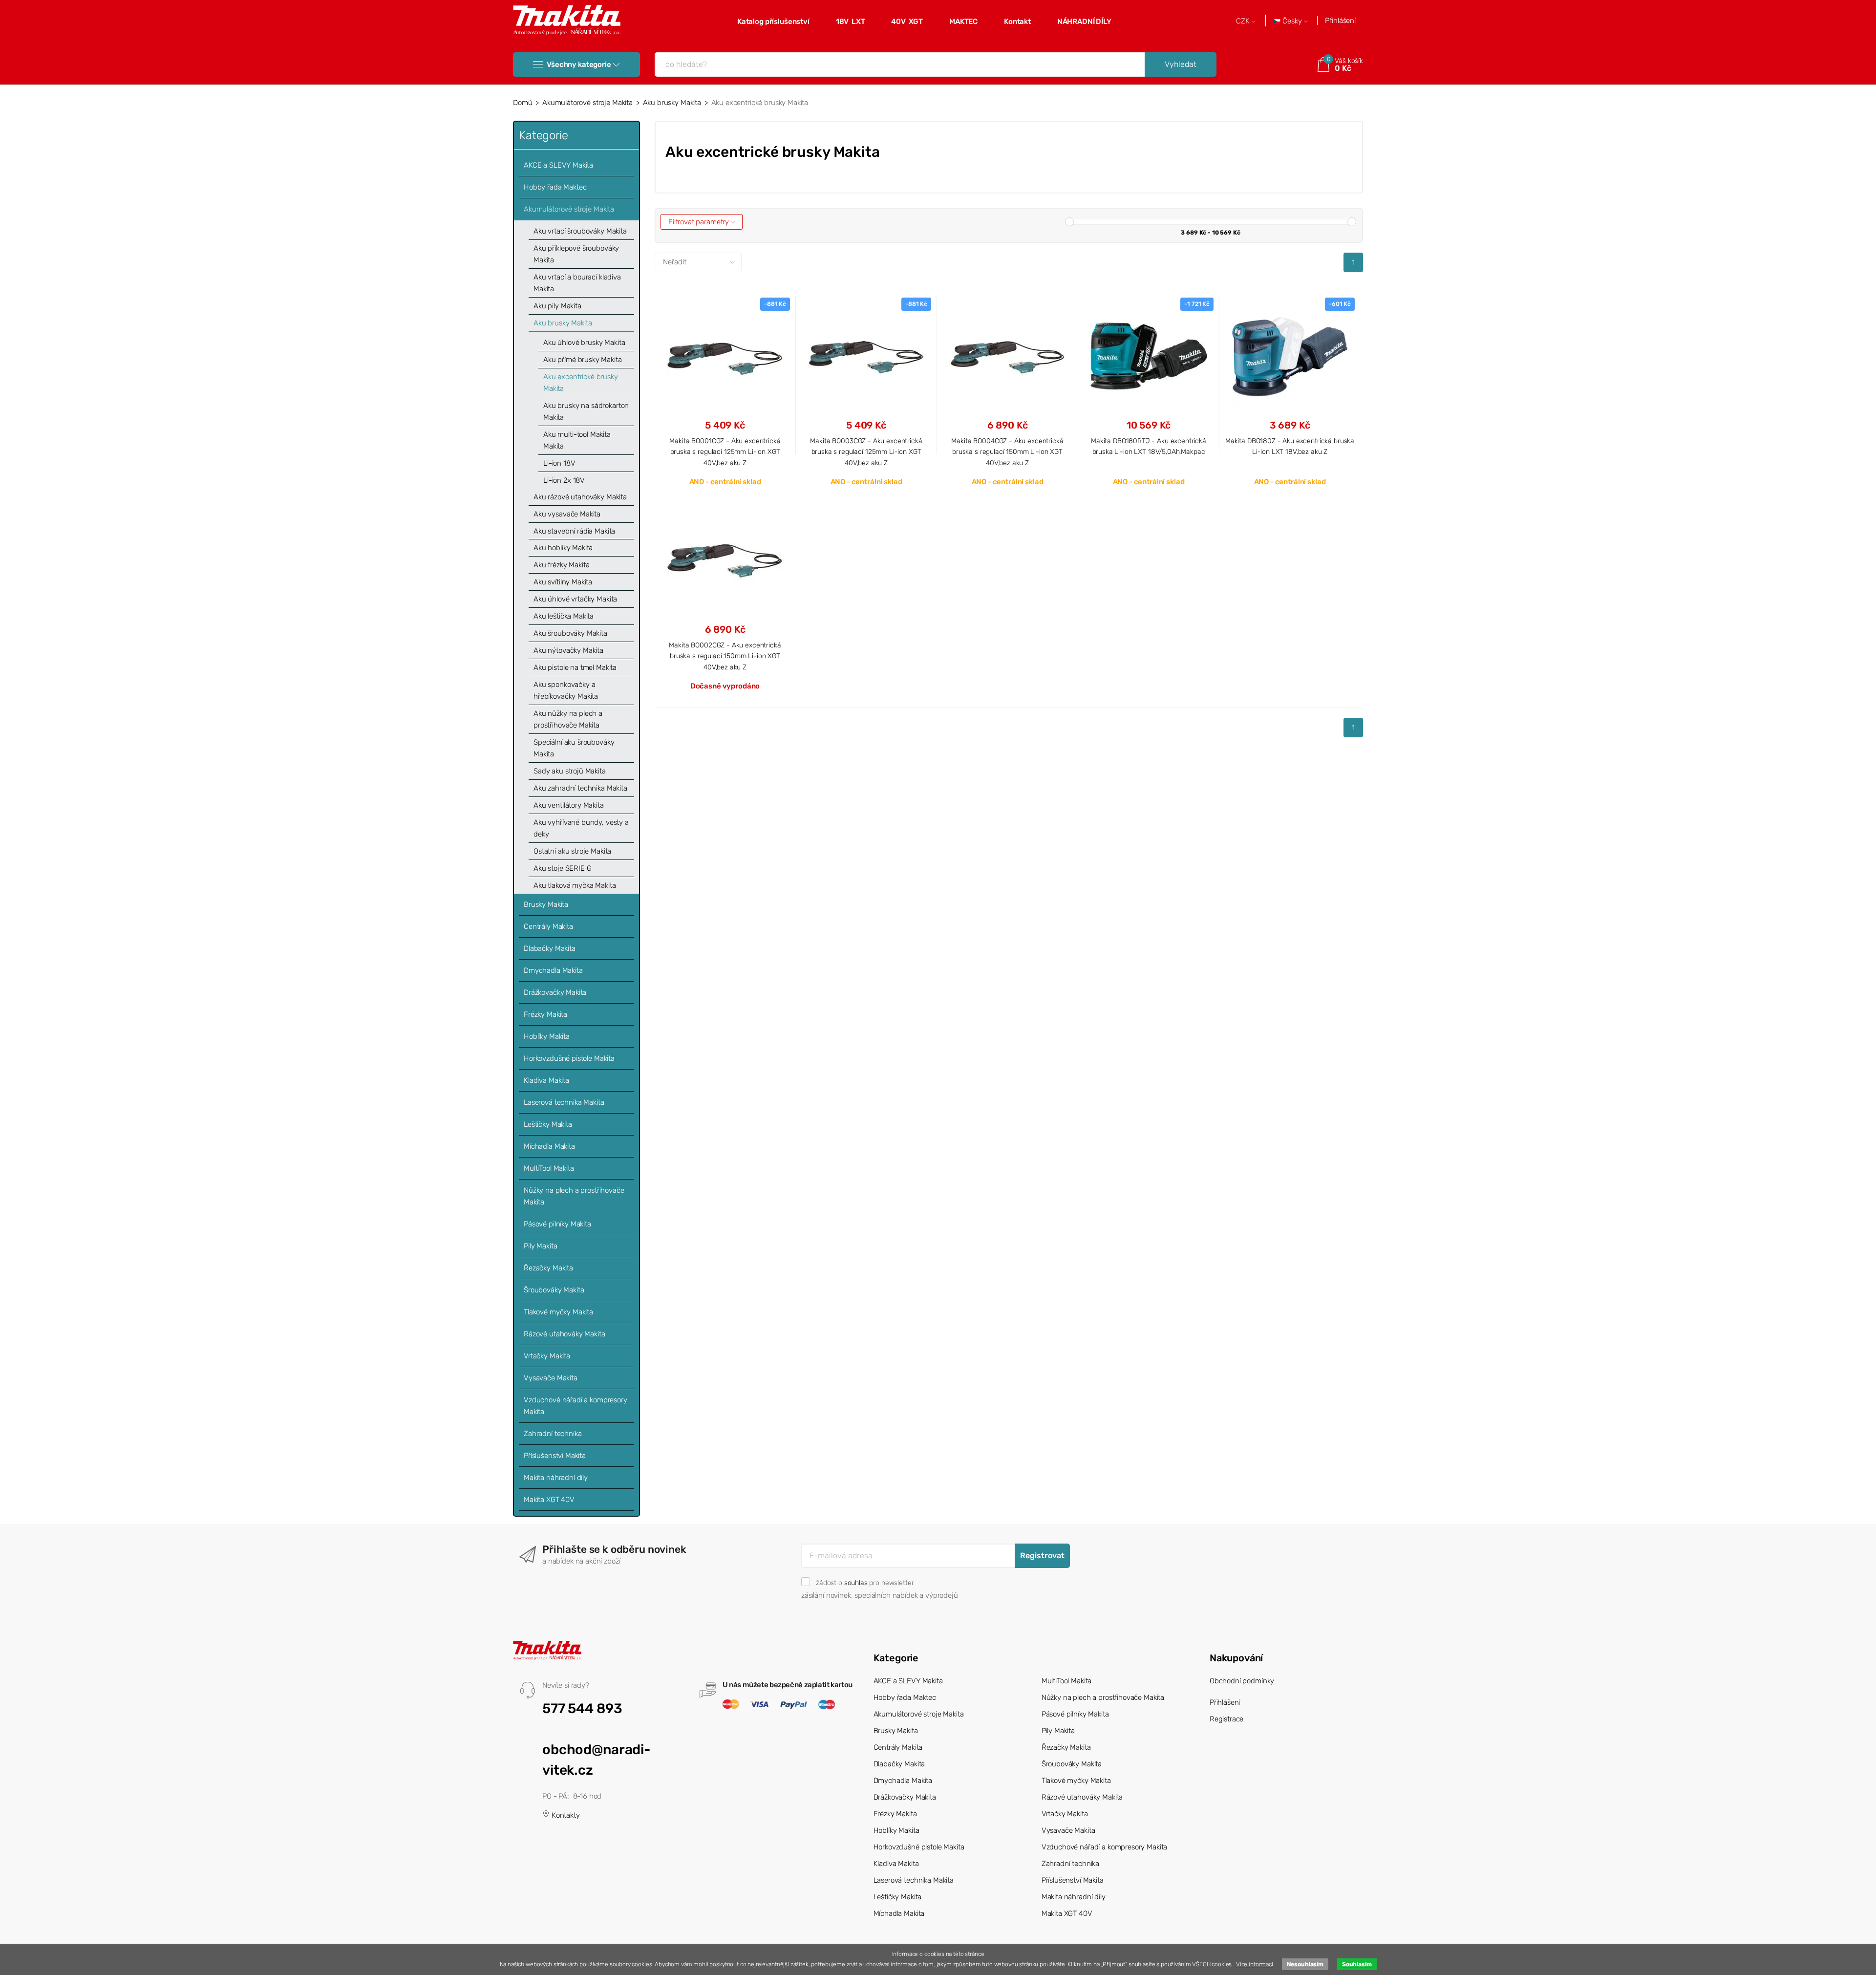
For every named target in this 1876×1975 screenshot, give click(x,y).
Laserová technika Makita (564, 1102)
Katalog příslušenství (773, 21)
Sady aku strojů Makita (570, 771)
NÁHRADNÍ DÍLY (1084, 21)
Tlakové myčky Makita (558, 1312)
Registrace (1227, 1719)
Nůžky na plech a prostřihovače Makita (574, 1196)
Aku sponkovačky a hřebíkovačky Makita (566, 690)
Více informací (1255, 1964)
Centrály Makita (548, 926)
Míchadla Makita (549, 1146)
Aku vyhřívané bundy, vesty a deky (581, 828)
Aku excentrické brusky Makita (581, 383)
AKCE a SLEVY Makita (558, 165)
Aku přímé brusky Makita (583, 360)
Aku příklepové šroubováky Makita (576, 254)
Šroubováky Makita (554, 1290)
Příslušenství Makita (555, 1456)
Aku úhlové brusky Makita (584, 343)
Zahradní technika (553, 1434)
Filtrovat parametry (700, 222)
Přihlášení (1340, 21)
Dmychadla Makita (553, 970)
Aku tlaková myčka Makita (575, 885)
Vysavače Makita (551, 1378)
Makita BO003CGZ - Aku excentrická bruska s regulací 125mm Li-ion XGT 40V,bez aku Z (866, 452)
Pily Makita (540, 1246)
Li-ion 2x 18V (564, 480)
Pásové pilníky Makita (557, 1224)
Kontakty (565, 1815)
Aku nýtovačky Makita (568, 650)
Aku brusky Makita (672, 103)
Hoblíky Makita (547, 1036)
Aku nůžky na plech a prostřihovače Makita (568, 719)
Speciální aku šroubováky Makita (574, 748)
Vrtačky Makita (547, 1356)
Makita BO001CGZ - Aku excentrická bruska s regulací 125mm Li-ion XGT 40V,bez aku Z (725, 452)
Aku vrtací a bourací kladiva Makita (577, 283)
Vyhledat (1181, 64)
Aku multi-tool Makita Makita (577, 440)
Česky (1292, 21)
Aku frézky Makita (561, 565)
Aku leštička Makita (564, 616)
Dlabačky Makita (550, 948)
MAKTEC (963, 21)
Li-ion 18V (559, 463)
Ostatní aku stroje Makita (572, 851)
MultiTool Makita (549, 1168)
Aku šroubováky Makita (570, 633)
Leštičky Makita (548, 1124)
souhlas (856, 1583)
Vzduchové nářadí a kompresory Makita (576, 1406)
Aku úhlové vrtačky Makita (575, 599)
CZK (1244, 21)
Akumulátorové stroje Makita (587, 103)
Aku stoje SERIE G (562, 868)
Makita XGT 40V (549, 1500)
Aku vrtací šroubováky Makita (580, 231)
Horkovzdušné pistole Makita (569, 1058)
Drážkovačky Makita (555, 992)
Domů (522, 103)
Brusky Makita (546, 904)
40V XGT (907, 21)
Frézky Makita (545, 1014)
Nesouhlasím (1305, 1964)
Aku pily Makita (557, 306)
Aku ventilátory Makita (569, 805)
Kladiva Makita (546, 1080)
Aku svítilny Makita (563, 582)
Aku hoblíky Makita (563, 548)
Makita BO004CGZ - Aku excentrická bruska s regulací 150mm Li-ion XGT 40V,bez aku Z (1007, 452)
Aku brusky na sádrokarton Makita (586, 411)
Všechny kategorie (579, 64)
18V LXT (851, 21)
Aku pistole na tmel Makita (575, 667)
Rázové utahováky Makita (565, 1334)
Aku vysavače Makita (567, 514)
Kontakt (1017, 21)
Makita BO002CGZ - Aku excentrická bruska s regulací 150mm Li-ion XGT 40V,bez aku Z (725, 656)
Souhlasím (1357, 1964)
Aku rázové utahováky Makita (580, 497)
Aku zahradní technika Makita (580, 788)
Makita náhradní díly (556, 1478)
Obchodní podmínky (1242, 1681)
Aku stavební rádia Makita (574, 531)
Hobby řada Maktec (555, 187)
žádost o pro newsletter (865, 1583)
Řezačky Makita (548, 1268)
